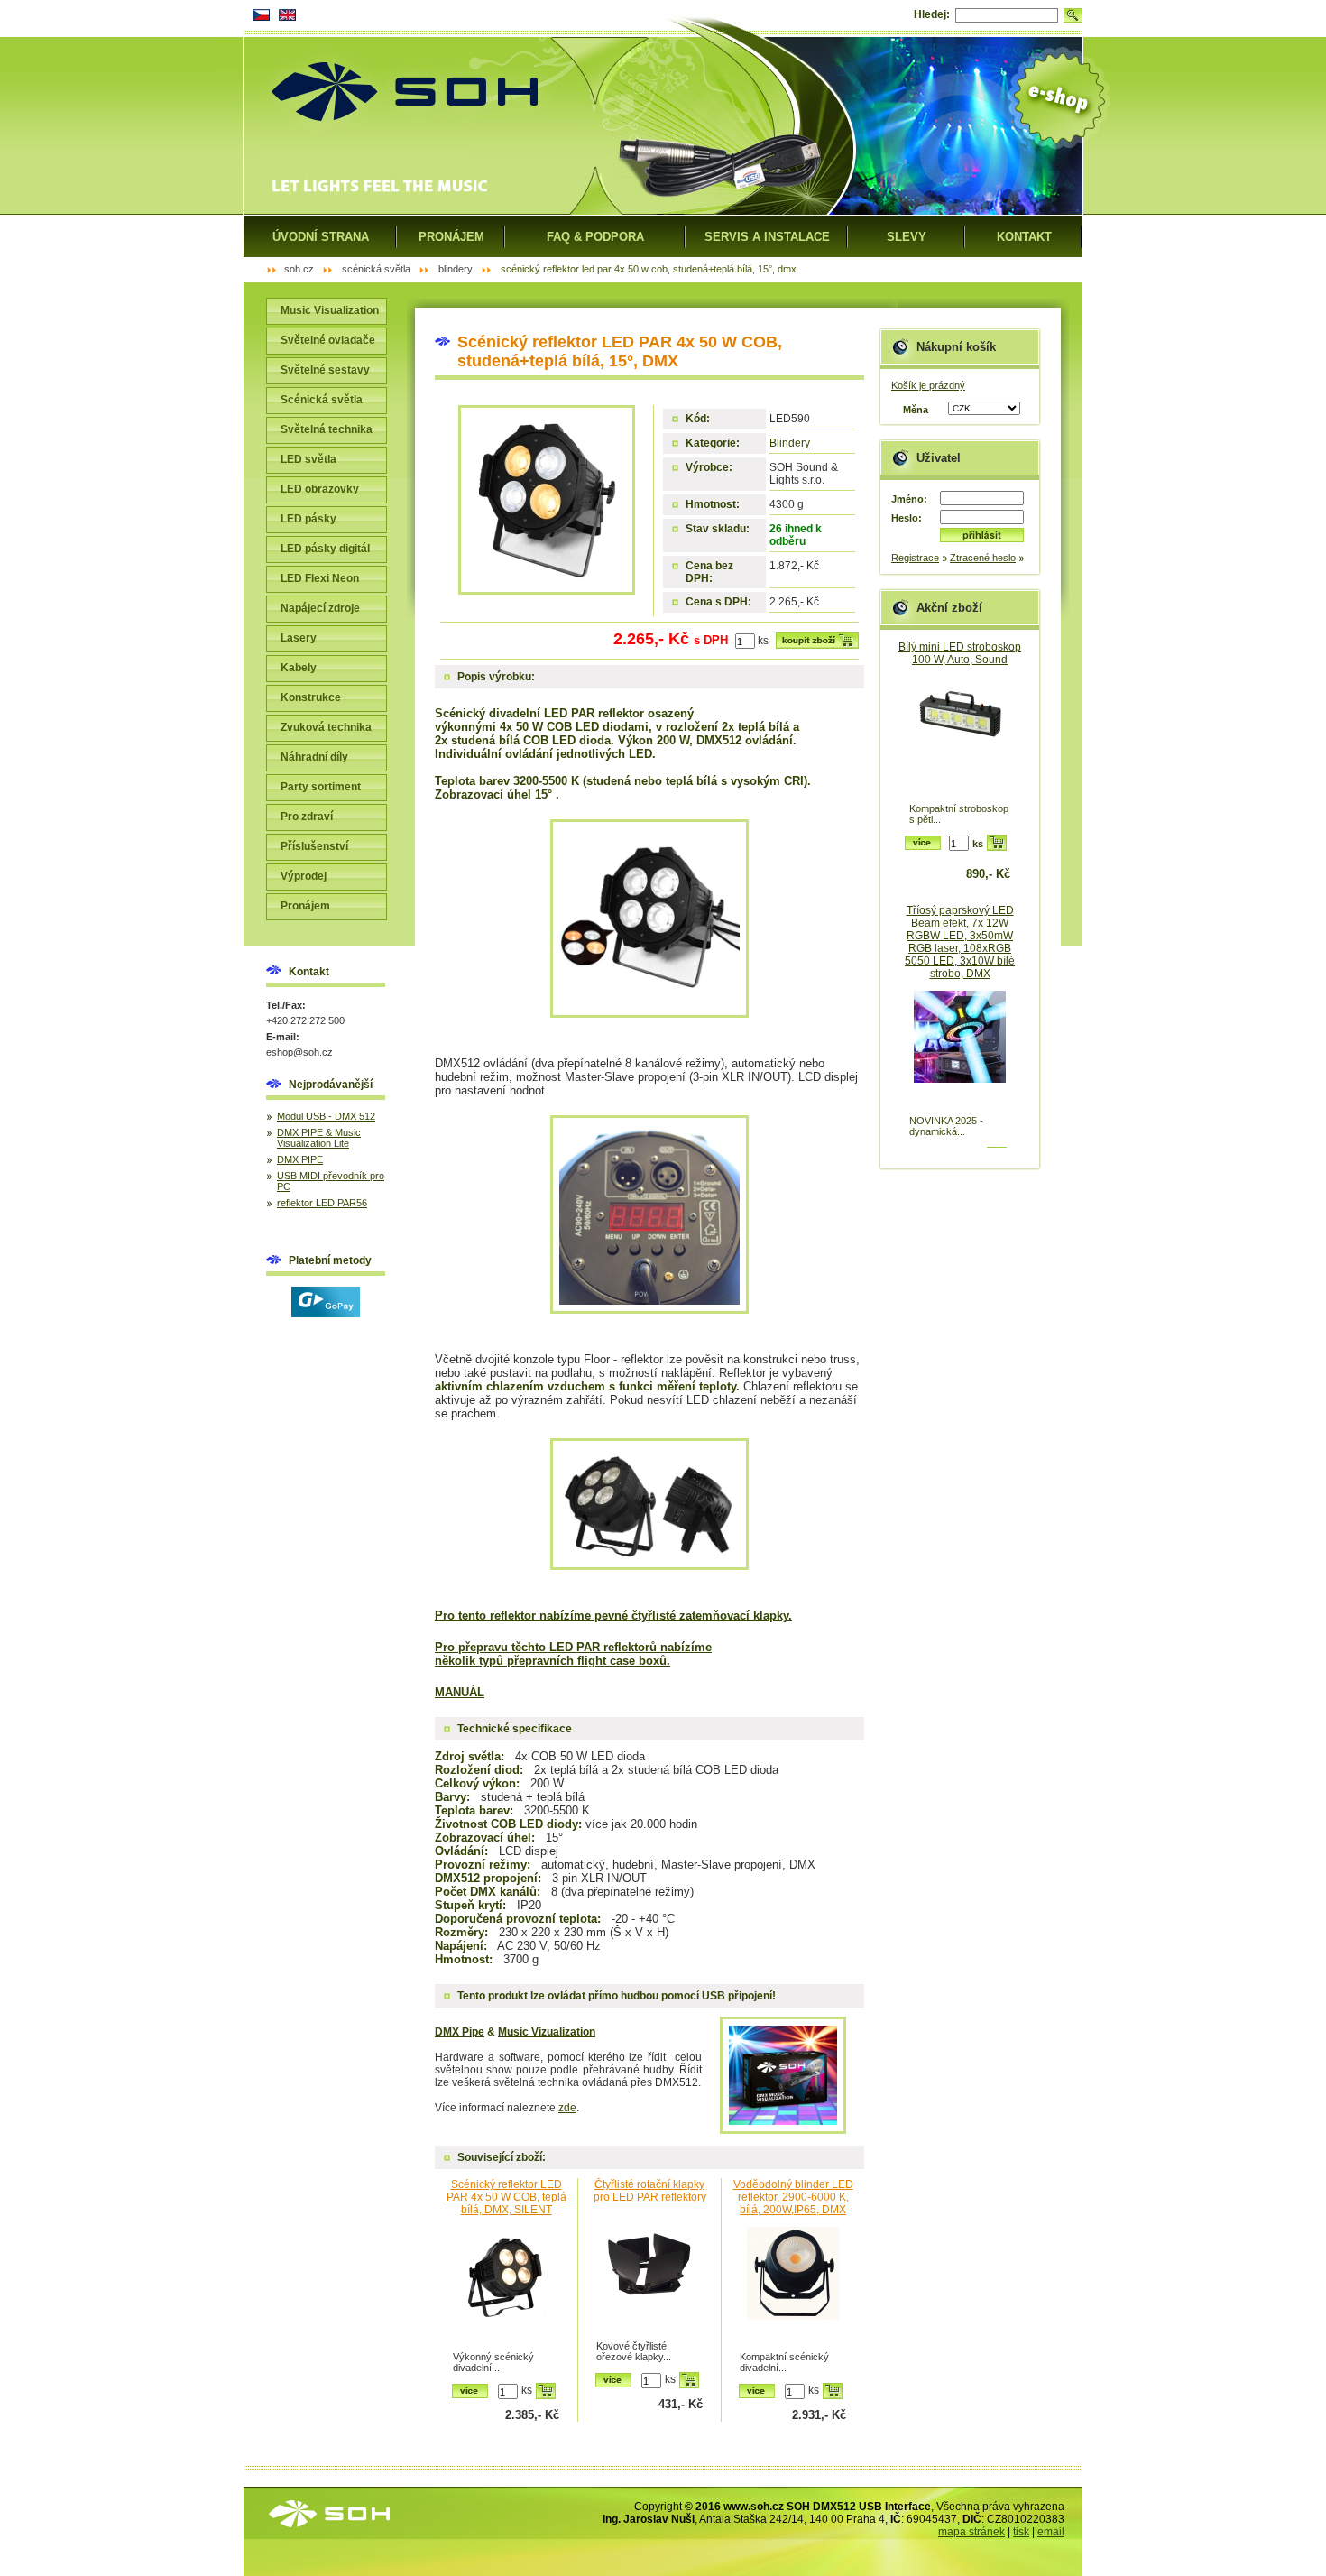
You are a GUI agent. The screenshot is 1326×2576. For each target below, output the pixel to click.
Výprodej (304, 876)
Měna (916, 410)
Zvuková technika (326, 727)
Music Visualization (330, 310)
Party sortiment (321, 787)
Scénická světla (322, 400)
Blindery (790, 443)
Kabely (299, 668)
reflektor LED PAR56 (322, 1203)
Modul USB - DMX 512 (326, 1116)
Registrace (915, 558)
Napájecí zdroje (320, 608)
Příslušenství (314, 846)
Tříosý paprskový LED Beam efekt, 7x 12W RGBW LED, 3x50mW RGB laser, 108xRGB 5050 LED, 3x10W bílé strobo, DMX (960, 942)
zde (567, 2108)
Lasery (299, 638)
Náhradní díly (314, 757)
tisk (1021, 2532)
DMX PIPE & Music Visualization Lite (319, 1138)
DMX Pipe (460, 2032)
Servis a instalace (767, 237)
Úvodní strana (321, 237)
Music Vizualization (547, 2032)
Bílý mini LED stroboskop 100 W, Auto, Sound (960, 653)
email (1051, 2532)
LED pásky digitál (325, 549)
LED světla (308, 459)
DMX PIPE (300, 1159)
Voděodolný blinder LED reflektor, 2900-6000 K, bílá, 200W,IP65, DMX (793, 2197)
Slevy (907, 237)
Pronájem (305, 906)
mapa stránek (971, 2532)
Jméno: (909, 499)
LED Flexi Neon (320, 578)
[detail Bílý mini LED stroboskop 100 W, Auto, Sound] (960, 739)
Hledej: (932, 14)
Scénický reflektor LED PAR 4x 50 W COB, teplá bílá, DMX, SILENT (506, 2197)
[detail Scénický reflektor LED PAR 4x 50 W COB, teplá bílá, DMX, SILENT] (506, 2287)
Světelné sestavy (325, 370)
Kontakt (1024, 237)
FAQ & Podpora (595, 237)
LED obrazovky (320, 489)
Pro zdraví (307, 817)
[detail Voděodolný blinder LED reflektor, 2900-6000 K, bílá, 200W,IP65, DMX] (793, 2287)
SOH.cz (299, 269)
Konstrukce (311, 697)
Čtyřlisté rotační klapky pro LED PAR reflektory (650, 2191)
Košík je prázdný (928, 385)
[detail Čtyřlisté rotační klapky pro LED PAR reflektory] (649, 2276)
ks (763, 641)
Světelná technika (327, 429)
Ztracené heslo (983, 558)
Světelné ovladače (328, 340)
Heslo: (907, 518)
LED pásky (308, 519)
